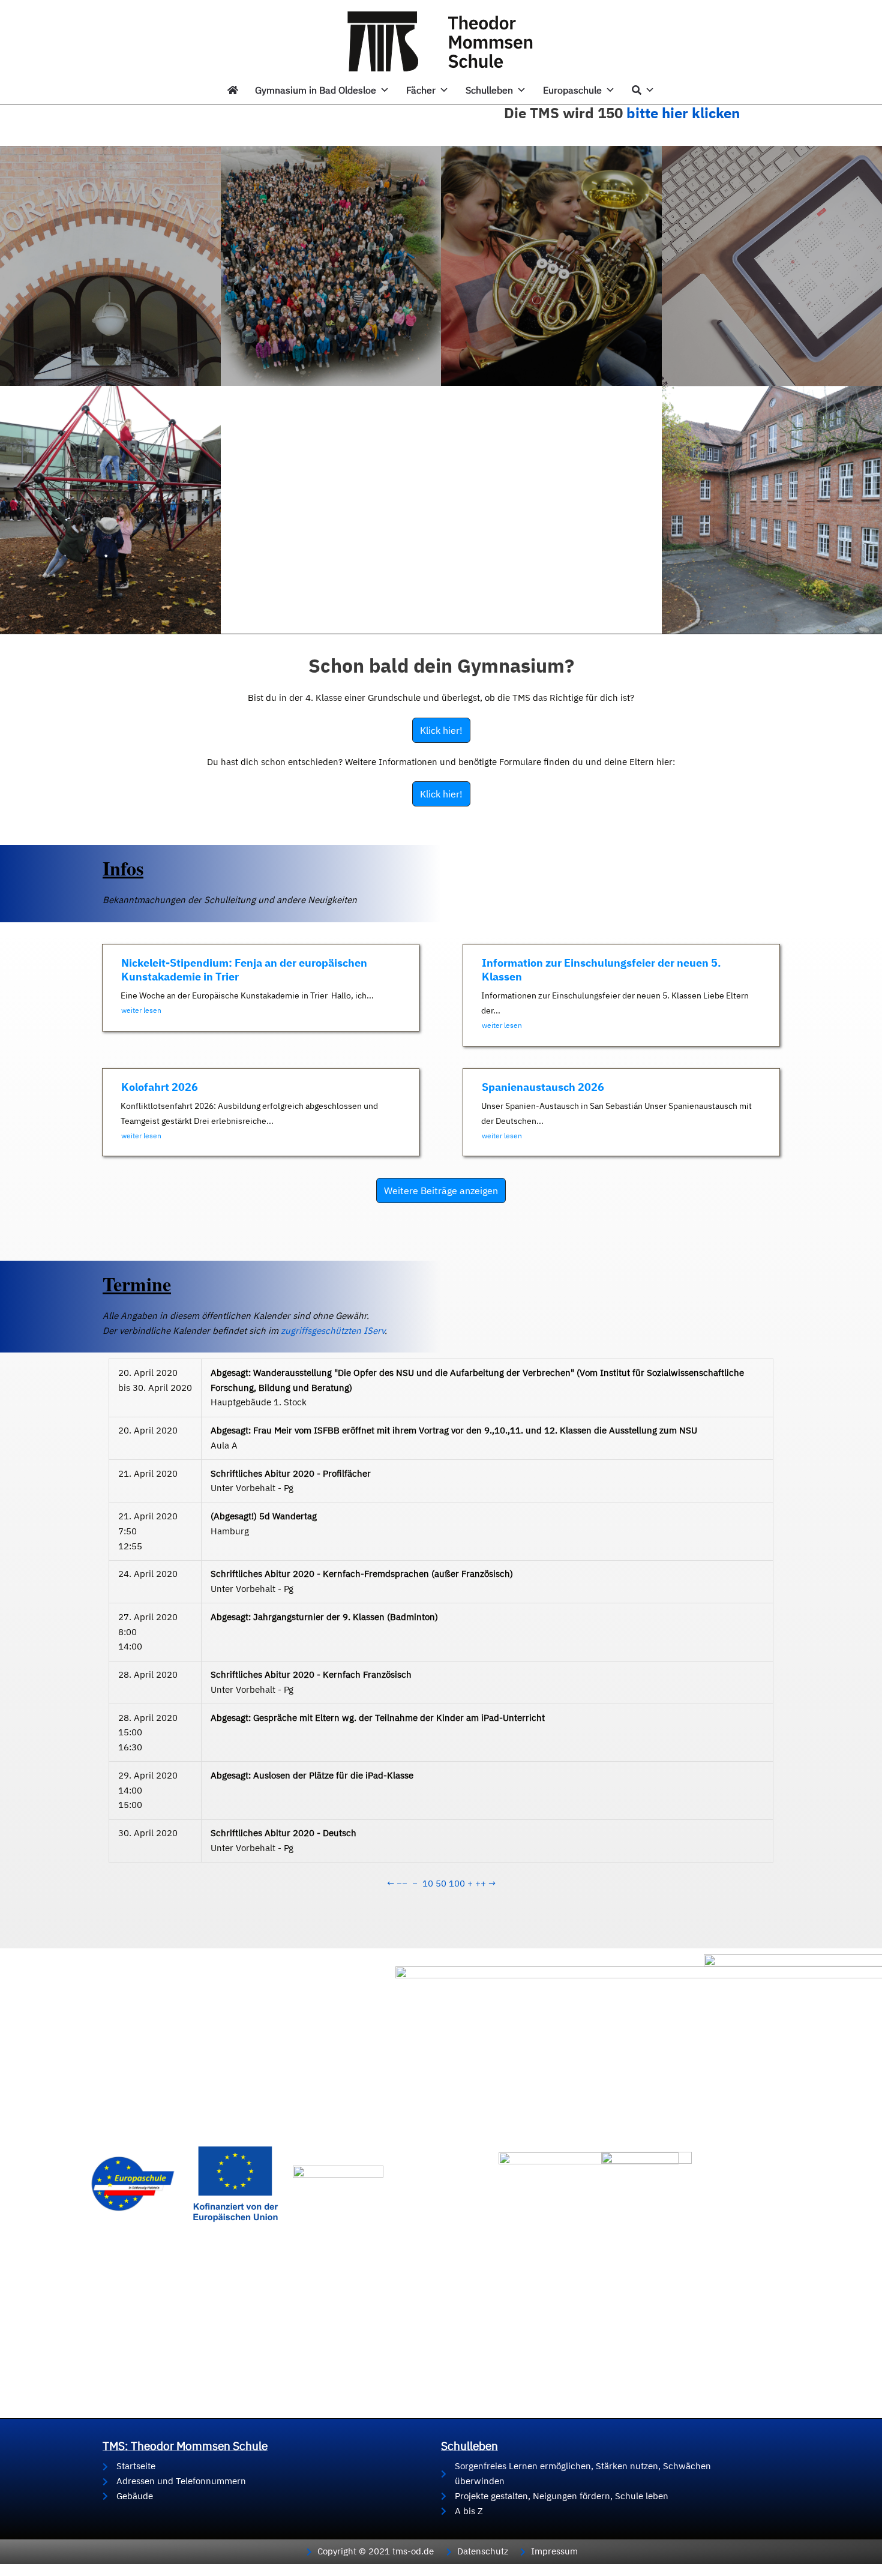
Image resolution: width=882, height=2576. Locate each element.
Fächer (421, 90)
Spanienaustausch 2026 (543, 1087)
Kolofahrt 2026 (160, 1087)
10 (428, 1883)
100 (457, 1883)
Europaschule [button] (572, 90)
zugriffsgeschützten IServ (333, 1331)
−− (402, 1883)
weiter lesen (141, 1010)
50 (441, 1883)
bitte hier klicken (683, 113)
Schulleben (489, 90)
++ (481, 1883)
